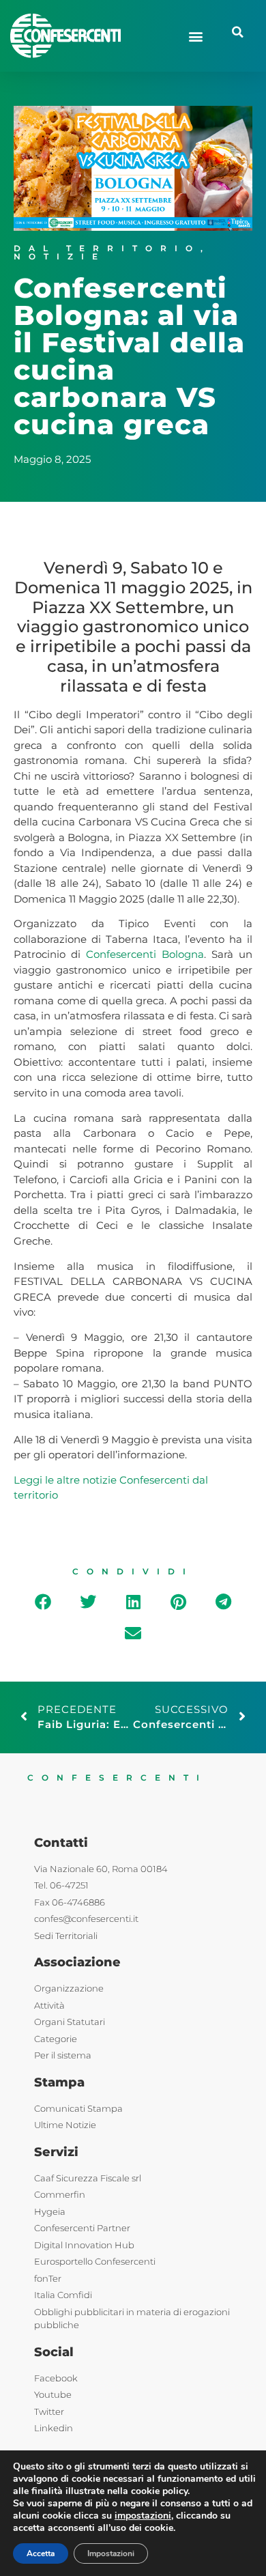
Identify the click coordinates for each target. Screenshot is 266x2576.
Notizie (60, 256)
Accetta (41, 2553)
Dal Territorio (107, 248)
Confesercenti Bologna (145, 954)
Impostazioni (111, 2553)
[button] (195, 36)
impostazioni (143, 2516)
